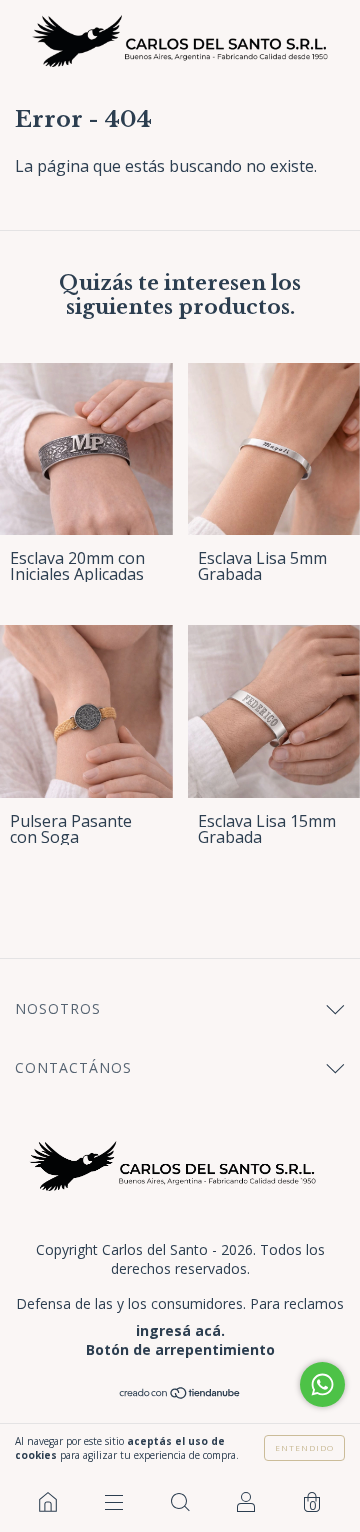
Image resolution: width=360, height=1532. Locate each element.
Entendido (304, 1447)
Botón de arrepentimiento (180, 1349)
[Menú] (114, 1502)
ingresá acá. (180, 1330)
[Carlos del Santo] (48, 1502)
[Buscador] (180, 1502)
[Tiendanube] (180, 1394)
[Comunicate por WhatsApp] (322, 1384)
